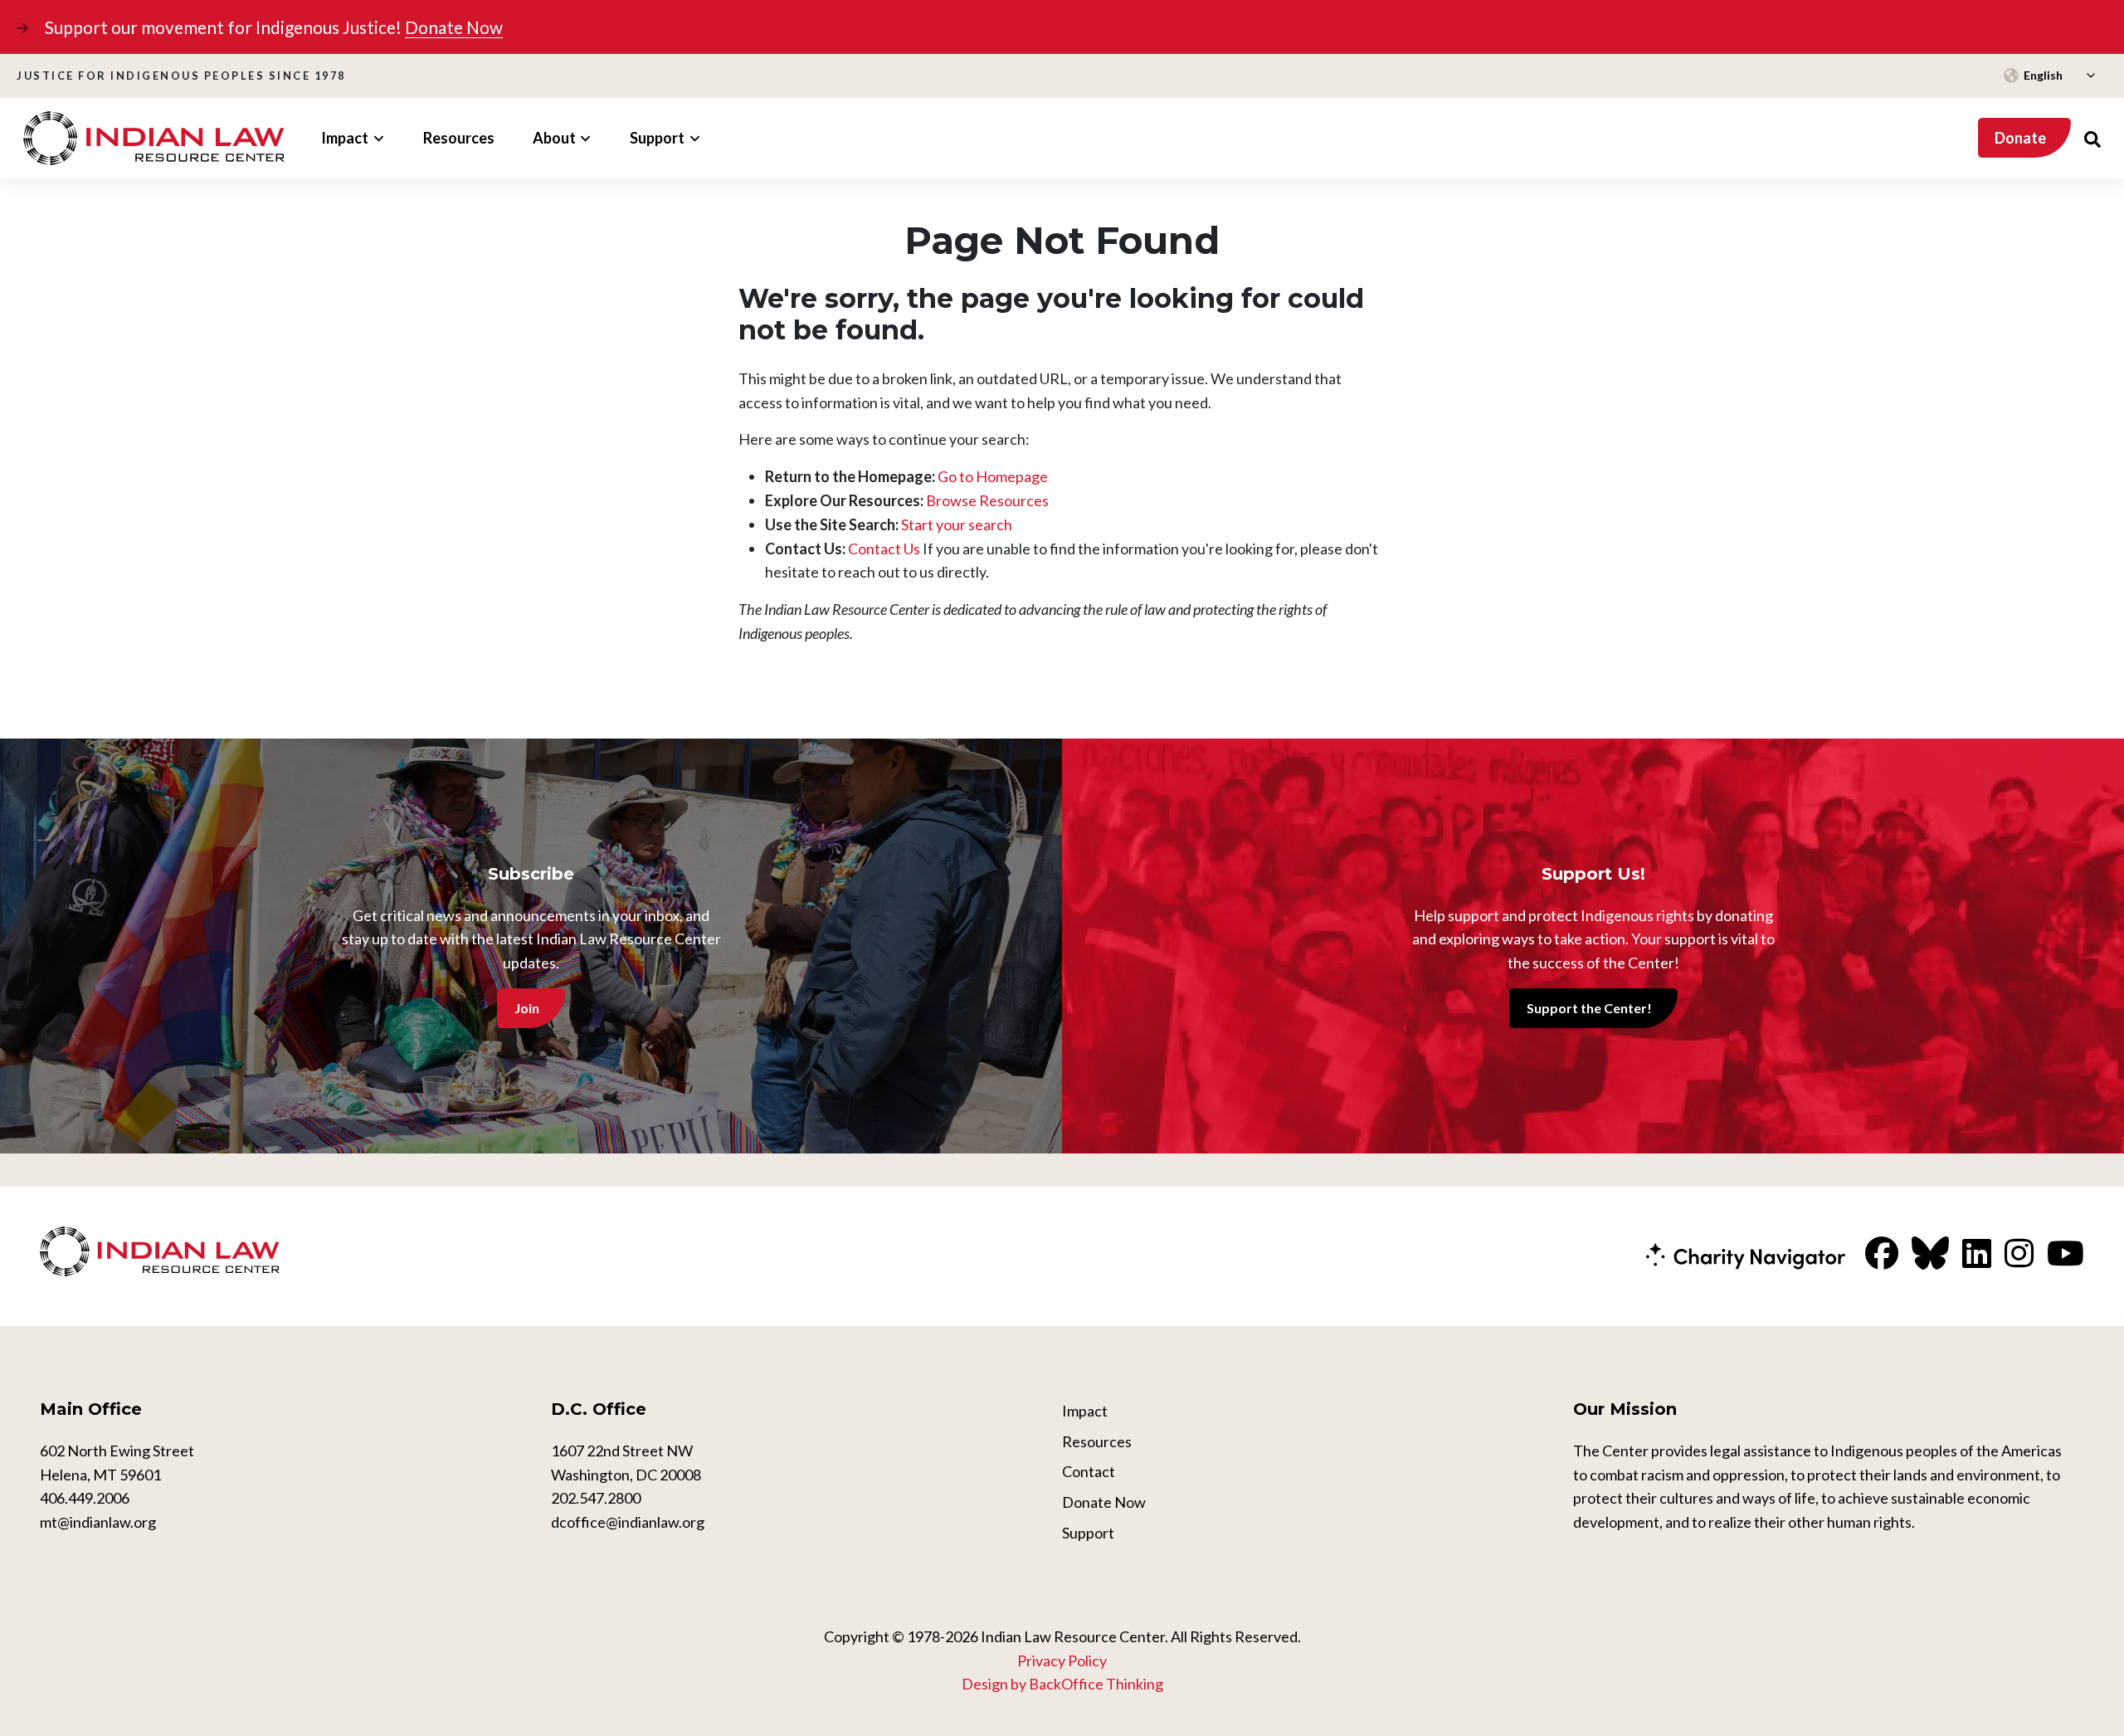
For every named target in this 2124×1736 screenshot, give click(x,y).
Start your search (957, 524)
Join (527, 1008)
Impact (1085, 1411)
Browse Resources (987, 500)
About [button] (554, 138)
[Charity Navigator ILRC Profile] (1746, 1255)
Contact (1089, 1471)
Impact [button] (345, 138)
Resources (459, 138)
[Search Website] (2092, 138)
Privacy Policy (1062, 1660)
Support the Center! (1589, 1008)
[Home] (154, 138)
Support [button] (657, 138)
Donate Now (454, 27)
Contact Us (884, 549)
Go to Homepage (993, 476)
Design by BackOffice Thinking (1062, 1684)
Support (1088, 1533)
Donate (2020, 138)
